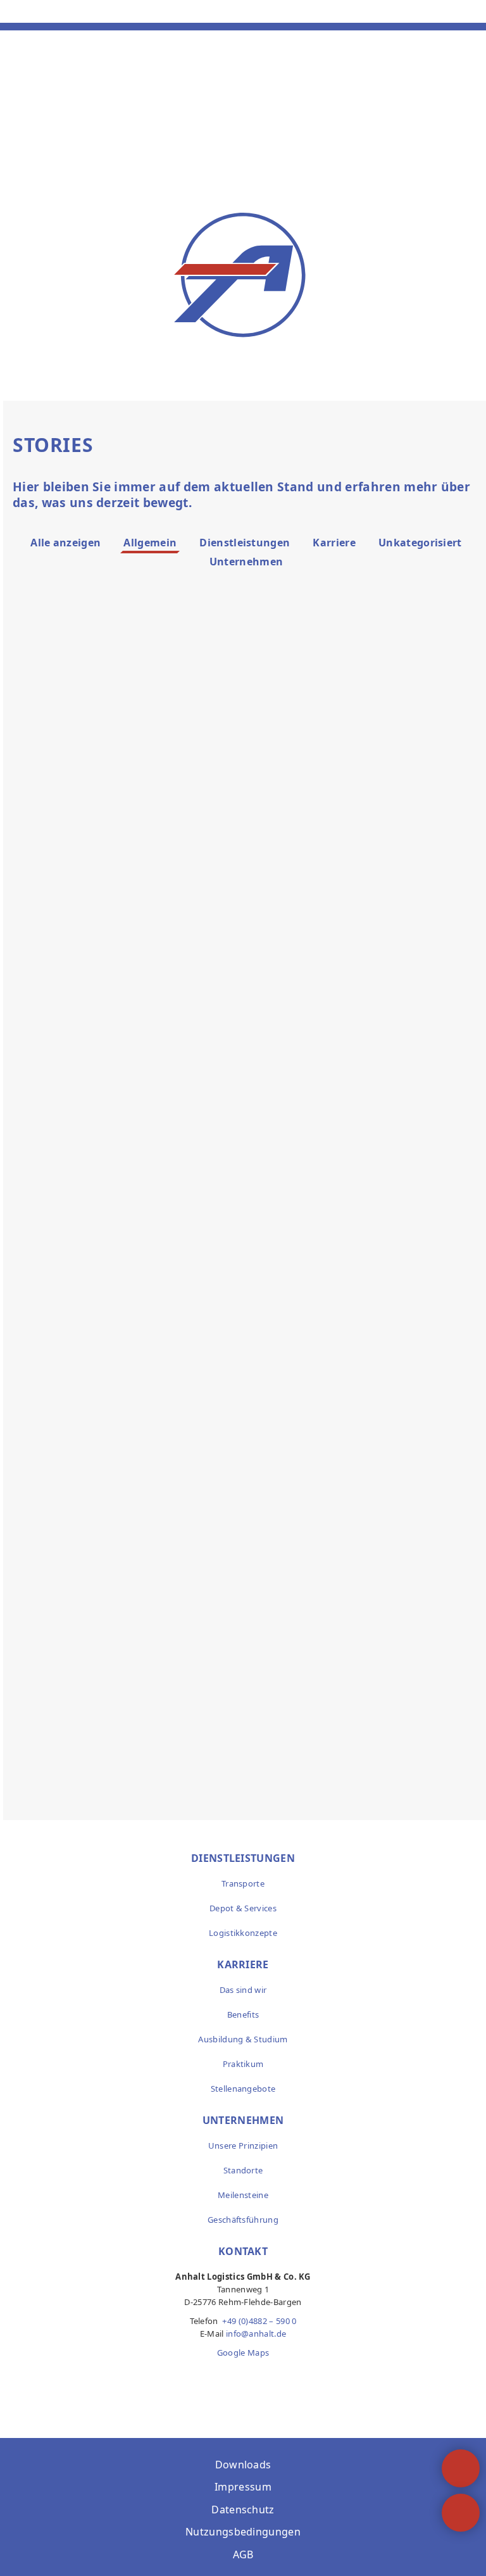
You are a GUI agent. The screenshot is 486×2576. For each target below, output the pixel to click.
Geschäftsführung (243, 2220)
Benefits (243, 2014)
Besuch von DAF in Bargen (369, 755)
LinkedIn (270, 2378)
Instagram (243, 2378)
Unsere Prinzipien (243, 2146)
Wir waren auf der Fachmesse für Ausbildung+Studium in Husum (111, 1195)
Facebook (216, 2378)
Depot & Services (243, 1908)
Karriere (334, 543)
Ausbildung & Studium (243, 2039)
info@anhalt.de (256, 2334)
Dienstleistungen (245, 543)
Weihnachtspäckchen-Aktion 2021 (357, 1582)
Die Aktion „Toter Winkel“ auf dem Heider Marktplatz (366, 1188)
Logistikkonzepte (243, 1933)
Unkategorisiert (420, 543)
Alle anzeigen (65, 543)
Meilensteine (243, 2195)
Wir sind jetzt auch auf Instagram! (109, 1582)
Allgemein (150, 543)
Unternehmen (246, 562)
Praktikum (243, 2064)
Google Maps (243, 2353)
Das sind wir (243, 1990)
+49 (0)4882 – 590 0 (259, 2321)
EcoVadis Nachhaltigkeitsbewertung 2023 (122, 770)
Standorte (243, 2170)
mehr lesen (91, 945)
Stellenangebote (243, 2089)
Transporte (243, 1883)
